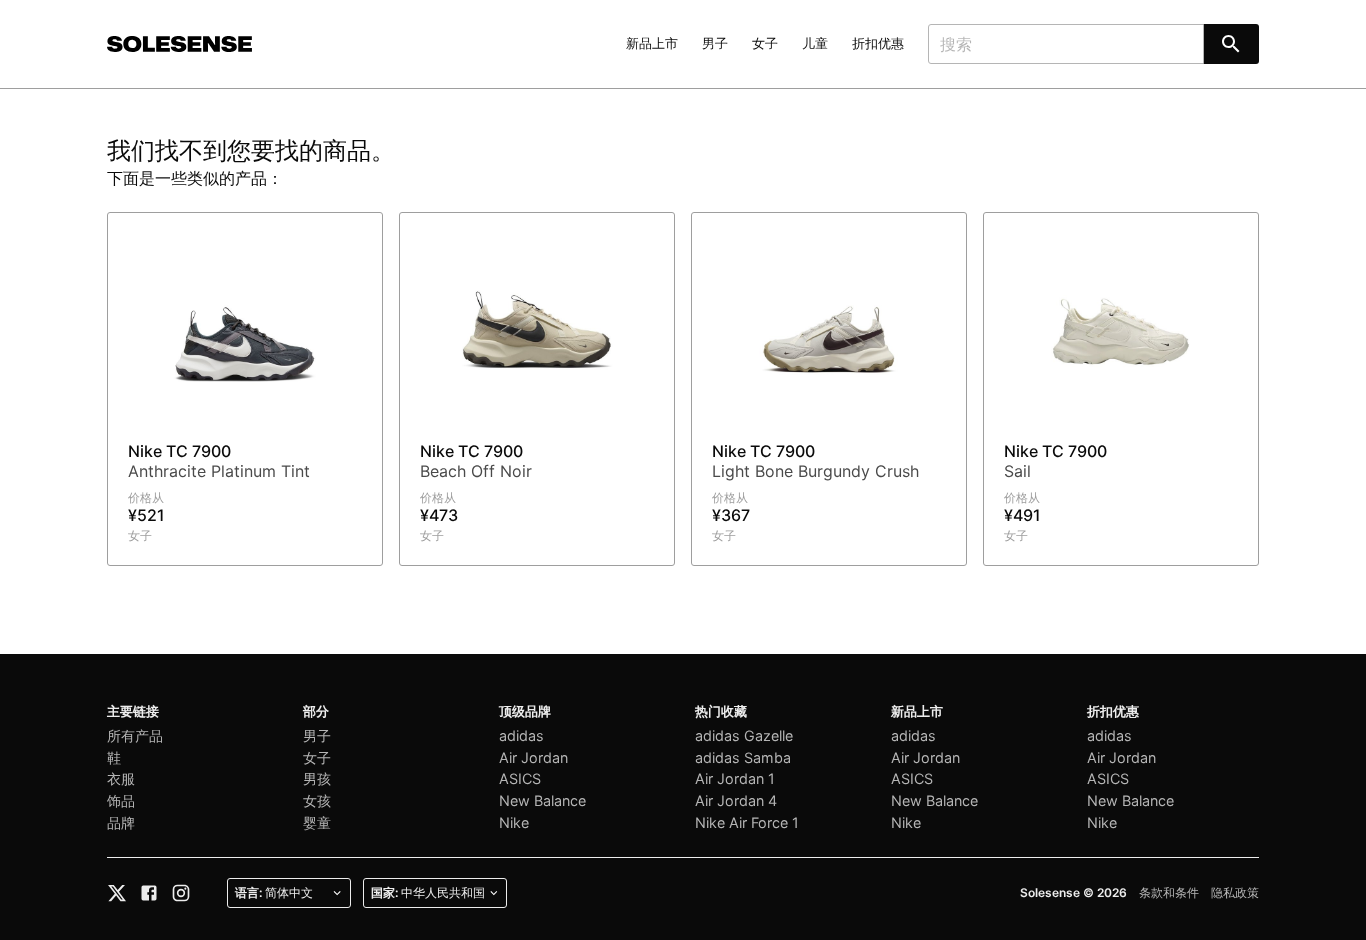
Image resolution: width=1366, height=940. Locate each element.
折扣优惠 (878, 43)
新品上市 (652, 43)
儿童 (815, 43)
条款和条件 (1169, 892)
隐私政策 (1235, 892)
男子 (715, 43)
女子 (765, 43)
